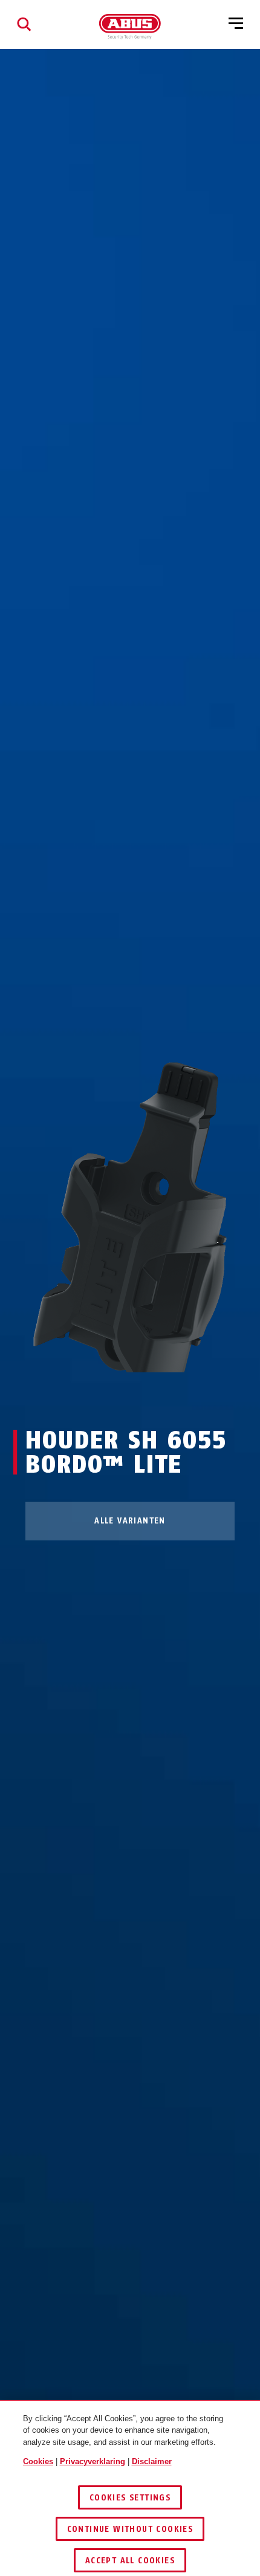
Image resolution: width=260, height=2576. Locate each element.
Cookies (38, 2461)
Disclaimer (152, 2461)
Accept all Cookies (130, 2561)
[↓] (152, 1395)
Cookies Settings (130, 2498)
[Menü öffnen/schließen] (236, 24)
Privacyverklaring (93, 2461)
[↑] (108, 1395)
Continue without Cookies (130, 2529)
